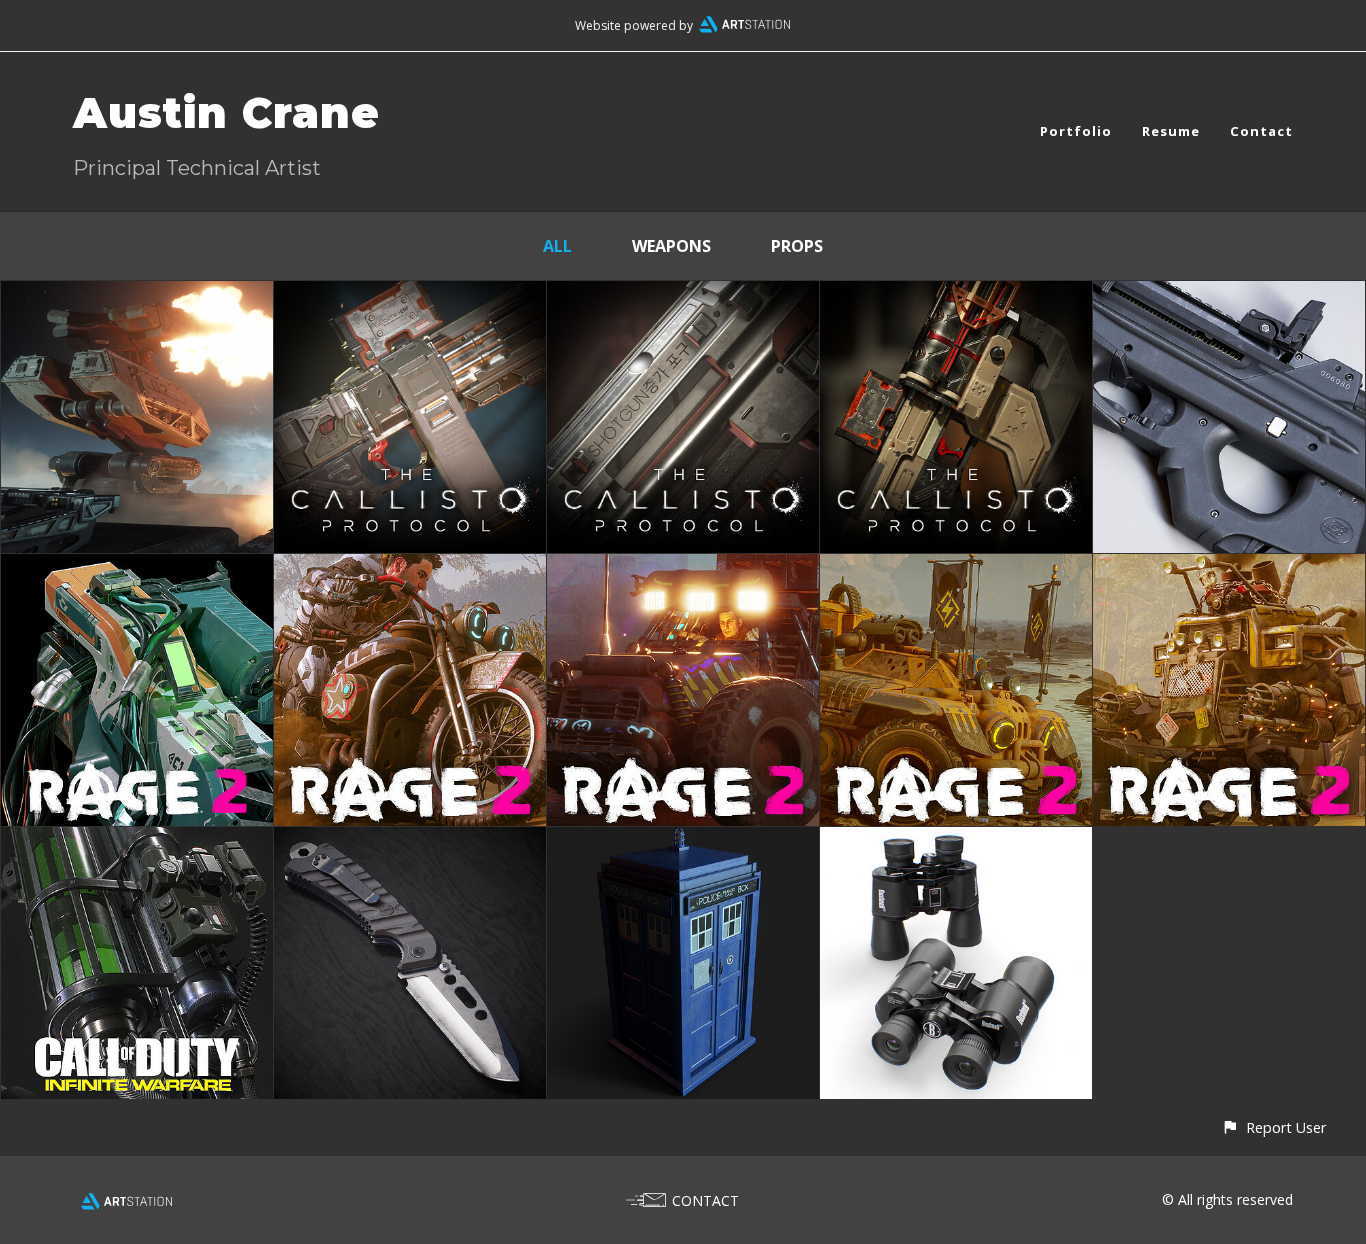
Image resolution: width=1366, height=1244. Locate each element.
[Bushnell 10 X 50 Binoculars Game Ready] (956, 841)
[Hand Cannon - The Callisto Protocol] (410, 295)
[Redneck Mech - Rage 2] (1229, 568)
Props (797, 246)
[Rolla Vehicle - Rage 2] (683, 568)
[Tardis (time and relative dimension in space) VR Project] (683, 841)
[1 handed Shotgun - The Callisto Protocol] (956, 295)
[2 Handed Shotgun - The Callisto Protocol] (683, 295)
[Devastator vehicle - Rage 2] (956, 568)
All (557, 246)
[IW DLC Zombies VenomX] (137, 841)
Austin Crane (226, 113)
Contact (1261, 131)
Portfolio (1076, 131)
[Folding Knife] (410, 841)
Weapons (671, 246)
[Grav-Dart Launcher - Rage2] (137, 568)
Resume (1171, 131)
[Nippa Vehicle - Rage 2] (410, 568)
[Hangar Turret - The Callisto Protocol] (137, 295)
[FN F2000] (1229, 295)
